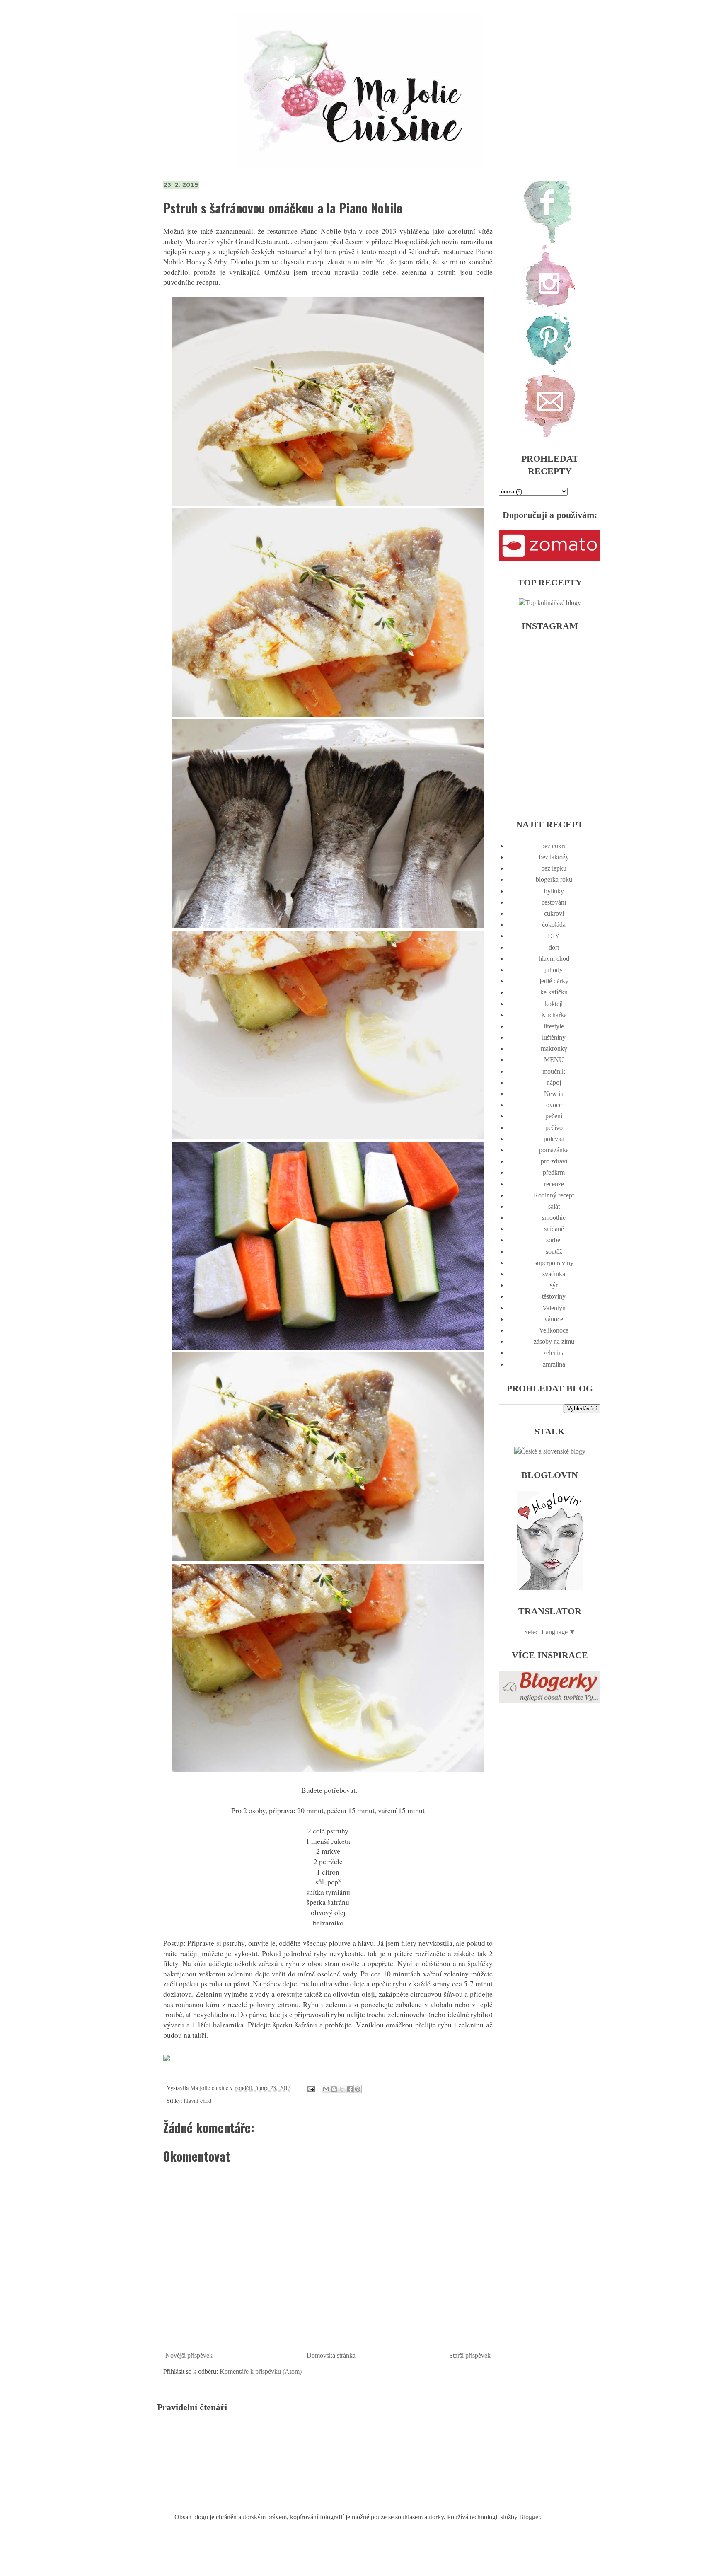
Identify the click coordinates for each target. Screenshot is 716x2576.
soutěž (554, 1252)
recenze (554, 1184)
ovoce (554, 1105)
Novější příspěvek (189, 2355)
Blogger (530, 2517)
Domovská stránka (331, 2355)
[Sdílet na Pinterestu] (358, 2089)
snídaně (554, 1229)
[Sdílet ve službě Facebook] (350, 2089)
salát (554, 1206)
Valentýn (554, 1308)
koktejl (554, 1004)
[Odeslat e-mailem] (326, 2089)
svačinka (554, 1274)
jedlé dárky (554, 981)
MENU (554, 1060)
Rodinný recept (554, 1195)
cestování (554, 902)
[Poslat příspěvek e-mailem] (311, 2088)
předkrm (554, 1172)
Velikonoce (554, 1330)
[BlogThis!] (334, 2089)
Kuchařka (554, 1015)
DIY (554, 936)
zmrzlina (554, 1364)
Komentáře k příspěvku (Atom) (261, 2372)
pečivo (554, 1128)
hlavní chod (198, 2101)
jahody (554, 970)
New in (554, 1094)
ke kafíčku (554, 992)
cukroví (554, 913)
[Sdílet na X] (342, 2089)
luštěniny (554, 1037)
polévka (554, 1139)
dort (554, 947)
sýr (554, 1285)
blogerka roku (554, 879)
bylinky (554, 891)
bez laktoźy (554, 857)
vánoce (554, 1319)
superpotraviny (554, 1263)
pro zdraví (554, 1161)
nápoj (554, 1082)
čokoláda (554, 925)
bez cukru (554, 846)
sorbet (554, 1240)
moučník (554, 1071)
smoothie (554, 1218)
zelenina (554, 1353)
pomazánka (554, 1150)
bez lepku (554, 868)
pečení (554, 1116)
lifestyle (554, 1026)
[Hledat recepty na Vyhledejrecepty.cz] (550, 603)
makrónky (554, 1049)
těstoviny (554, 1296)
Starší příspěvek (470, 2355)
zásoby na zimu (554, 1341)
